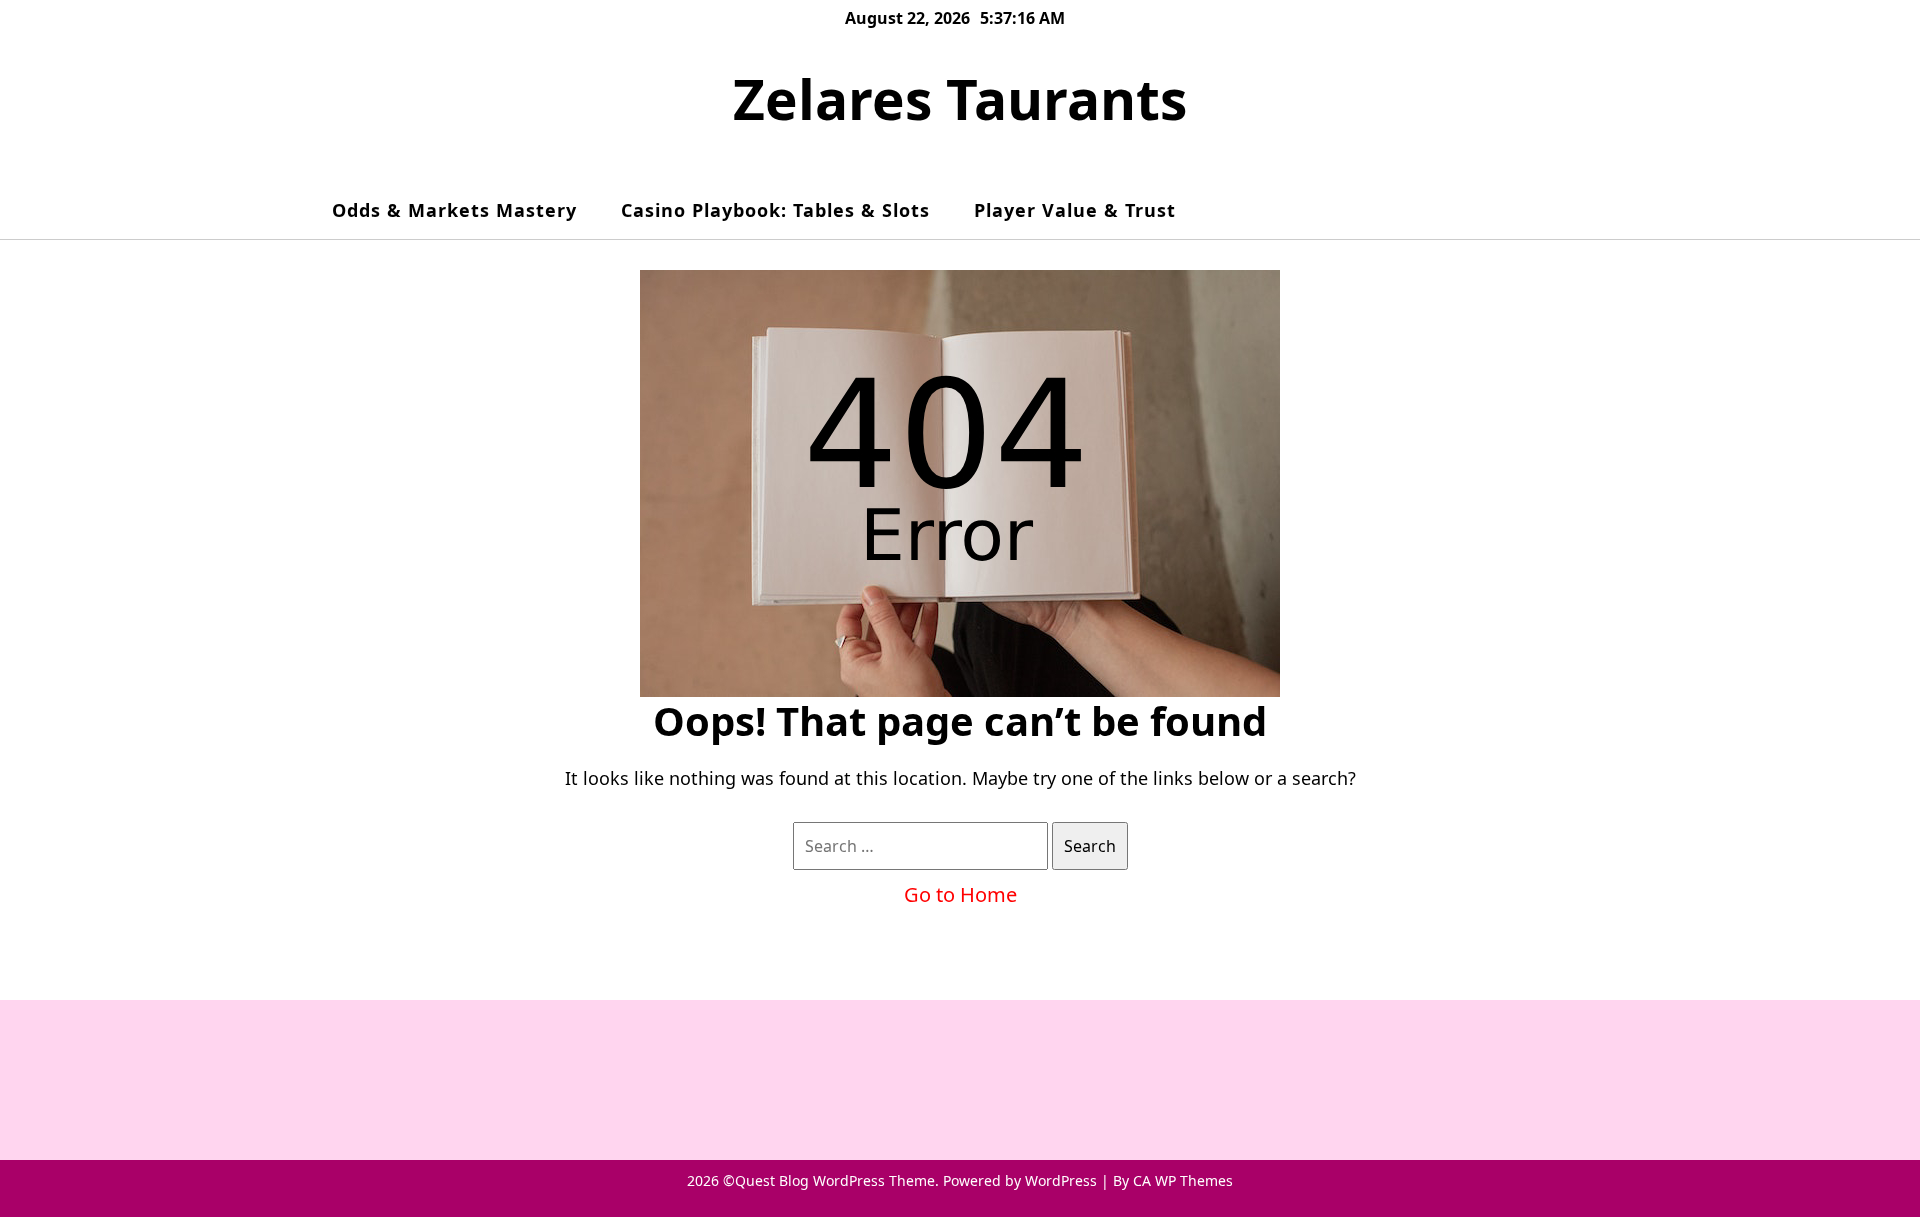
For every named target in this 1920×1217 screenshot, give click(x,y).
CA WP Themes (1183, 1180)
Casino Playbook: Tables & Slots (775, 210)
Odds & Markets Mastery (454, 210)
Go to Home (960, 894)
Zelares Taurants (960, 98)
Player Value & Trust (1075, 210)
